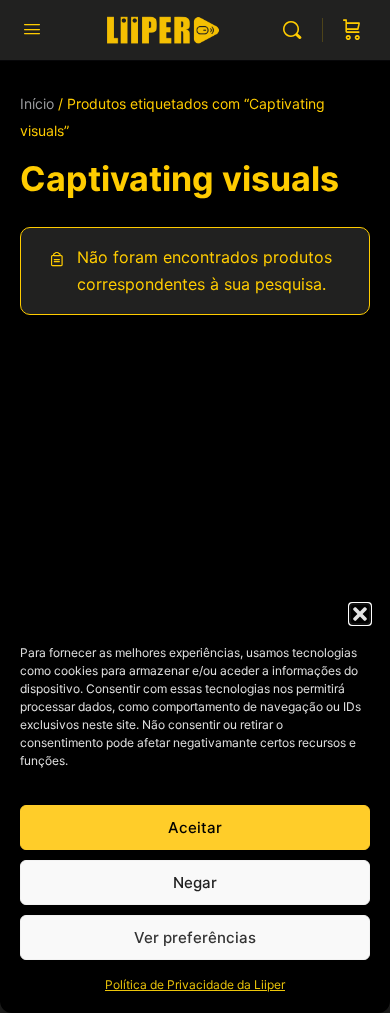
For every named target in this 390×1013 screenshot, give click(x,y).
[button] (360, 614)
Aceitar (195, 827)
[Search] (297, 30)
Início (37, 103)
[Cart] (352, 30)
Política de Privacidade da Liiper (195, 984)
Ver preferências (195, 937)
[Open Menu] (32, 28)
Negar (195, 882)
